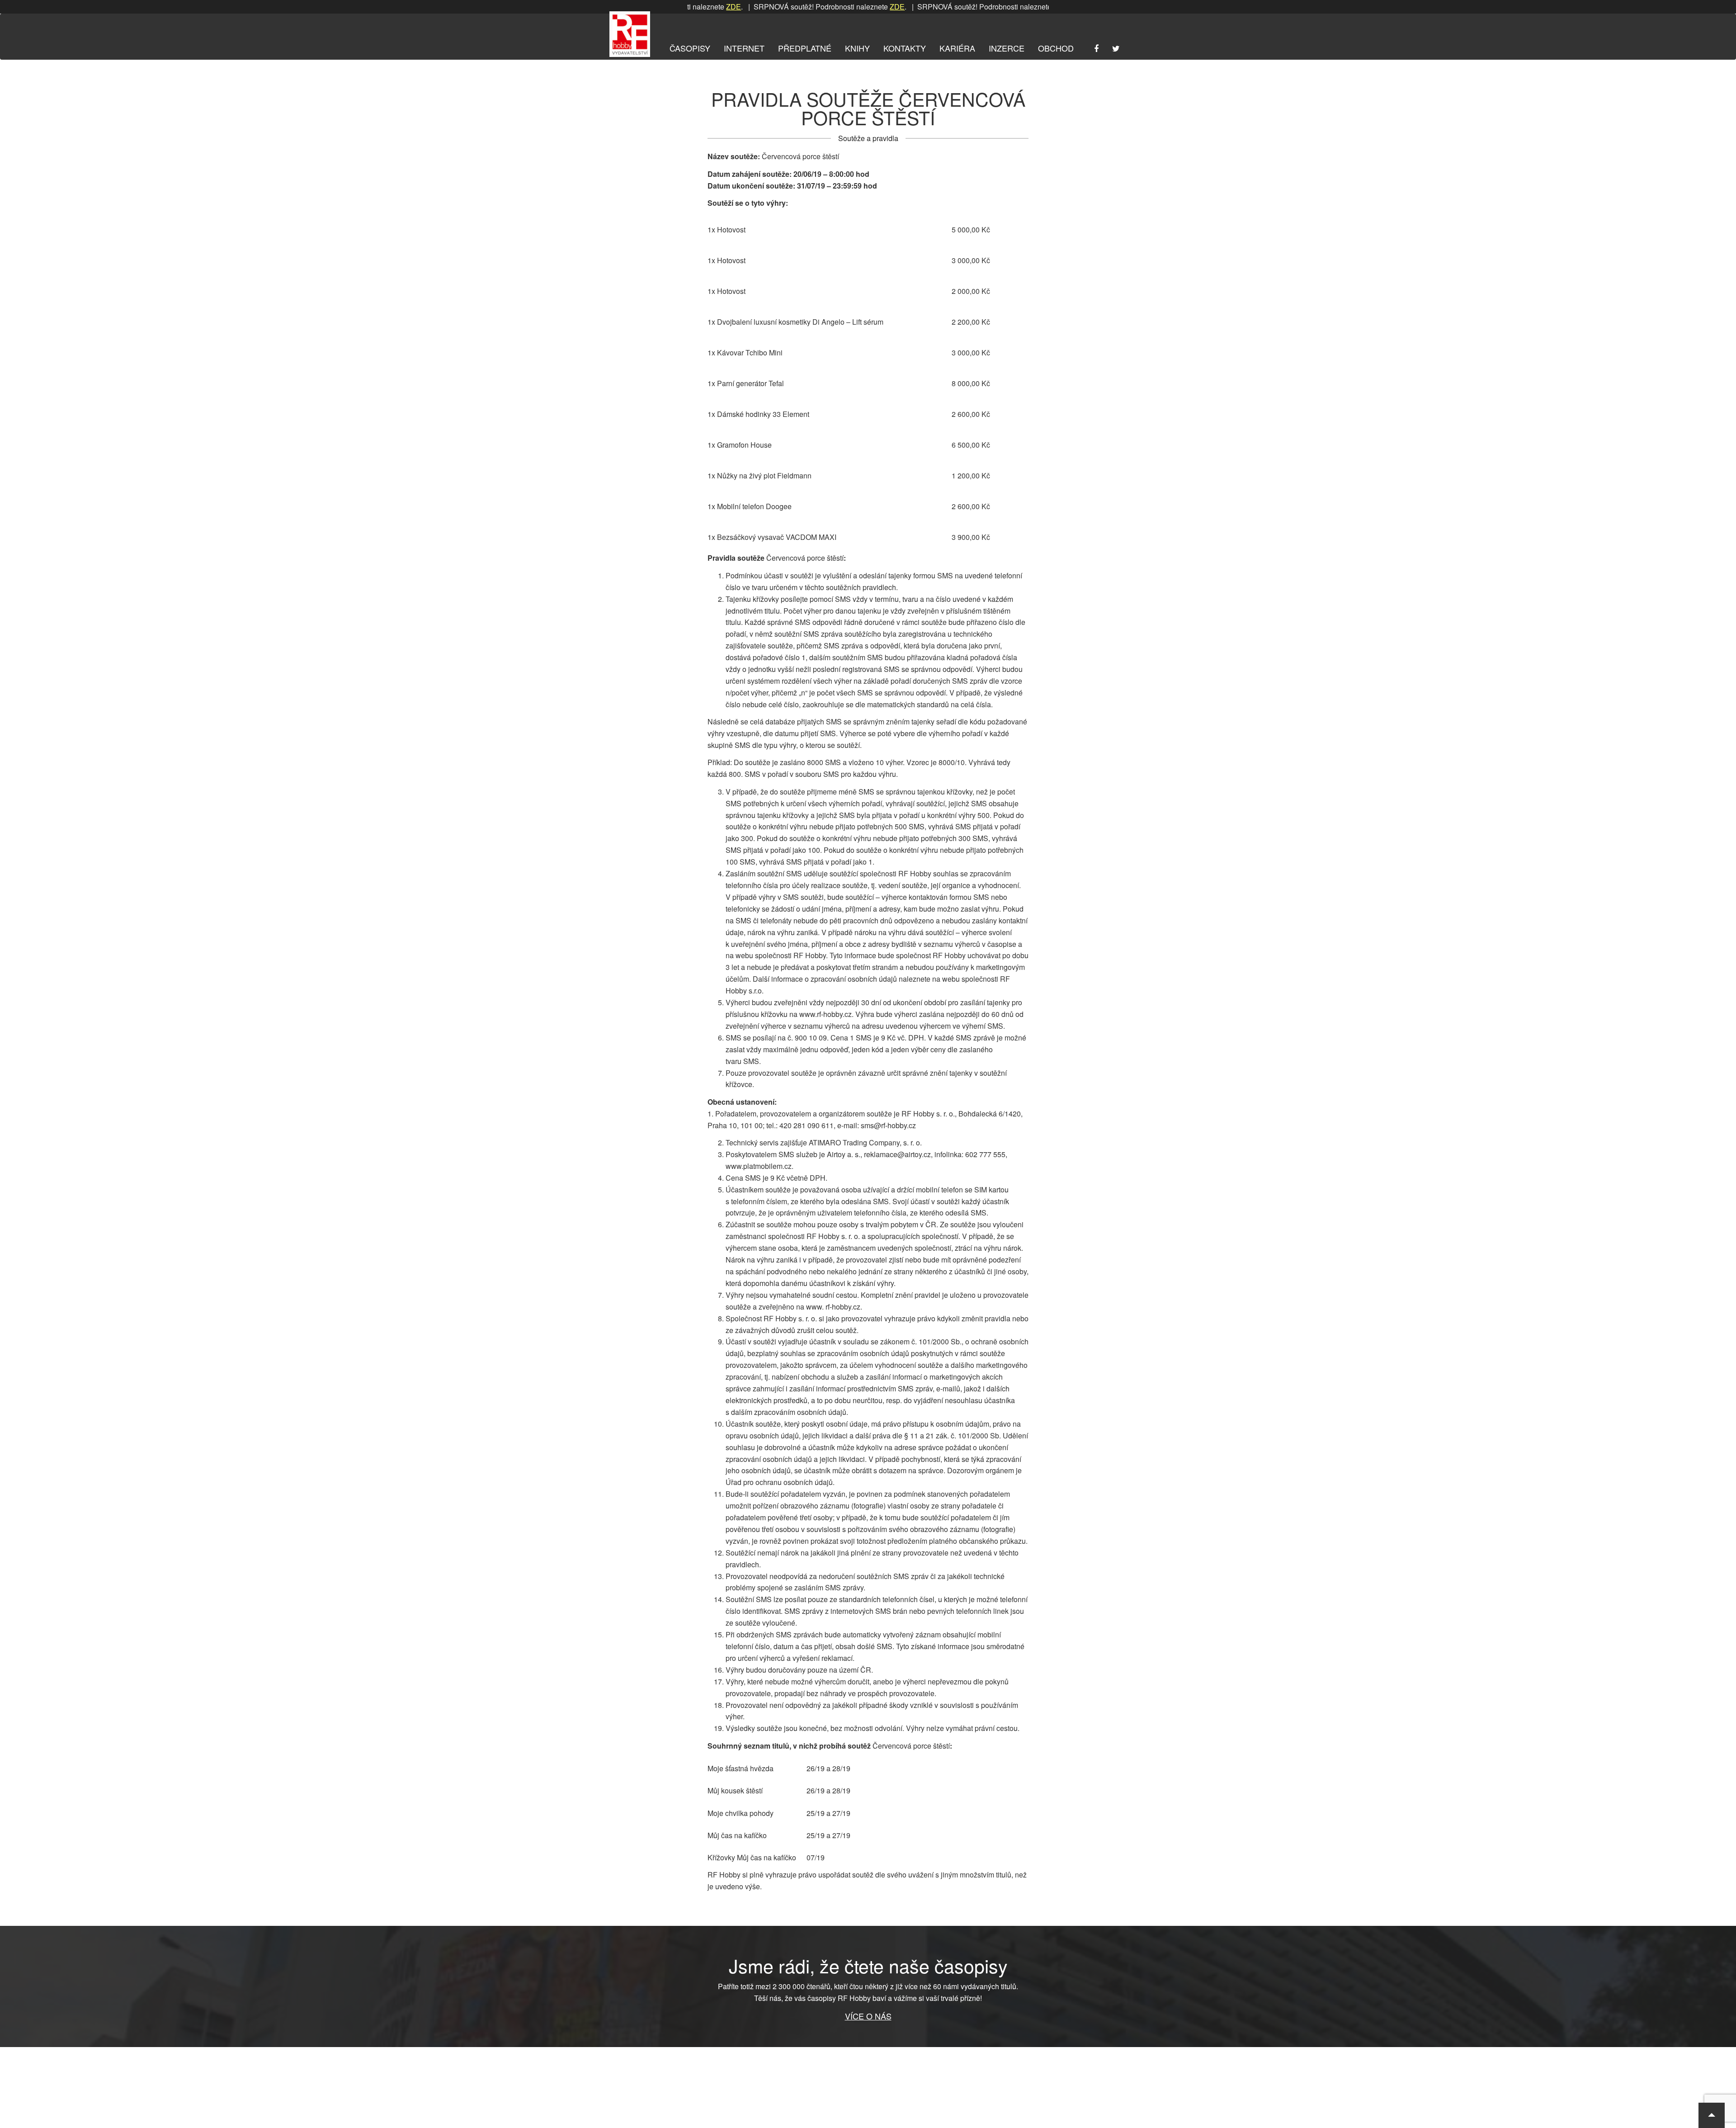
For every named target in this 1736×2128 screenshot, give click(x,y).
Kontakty (905, 48)
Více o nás (868, 2016)
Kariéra (957, 48)
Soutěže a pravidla (868, 138)
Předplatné (805, 48)
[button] (1712, 2115)
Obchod (1056, 48)
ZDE (835, 7)
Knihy (857, 48)
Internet (744, 48)
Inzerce (1007, 48)
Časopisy (690, 48)
